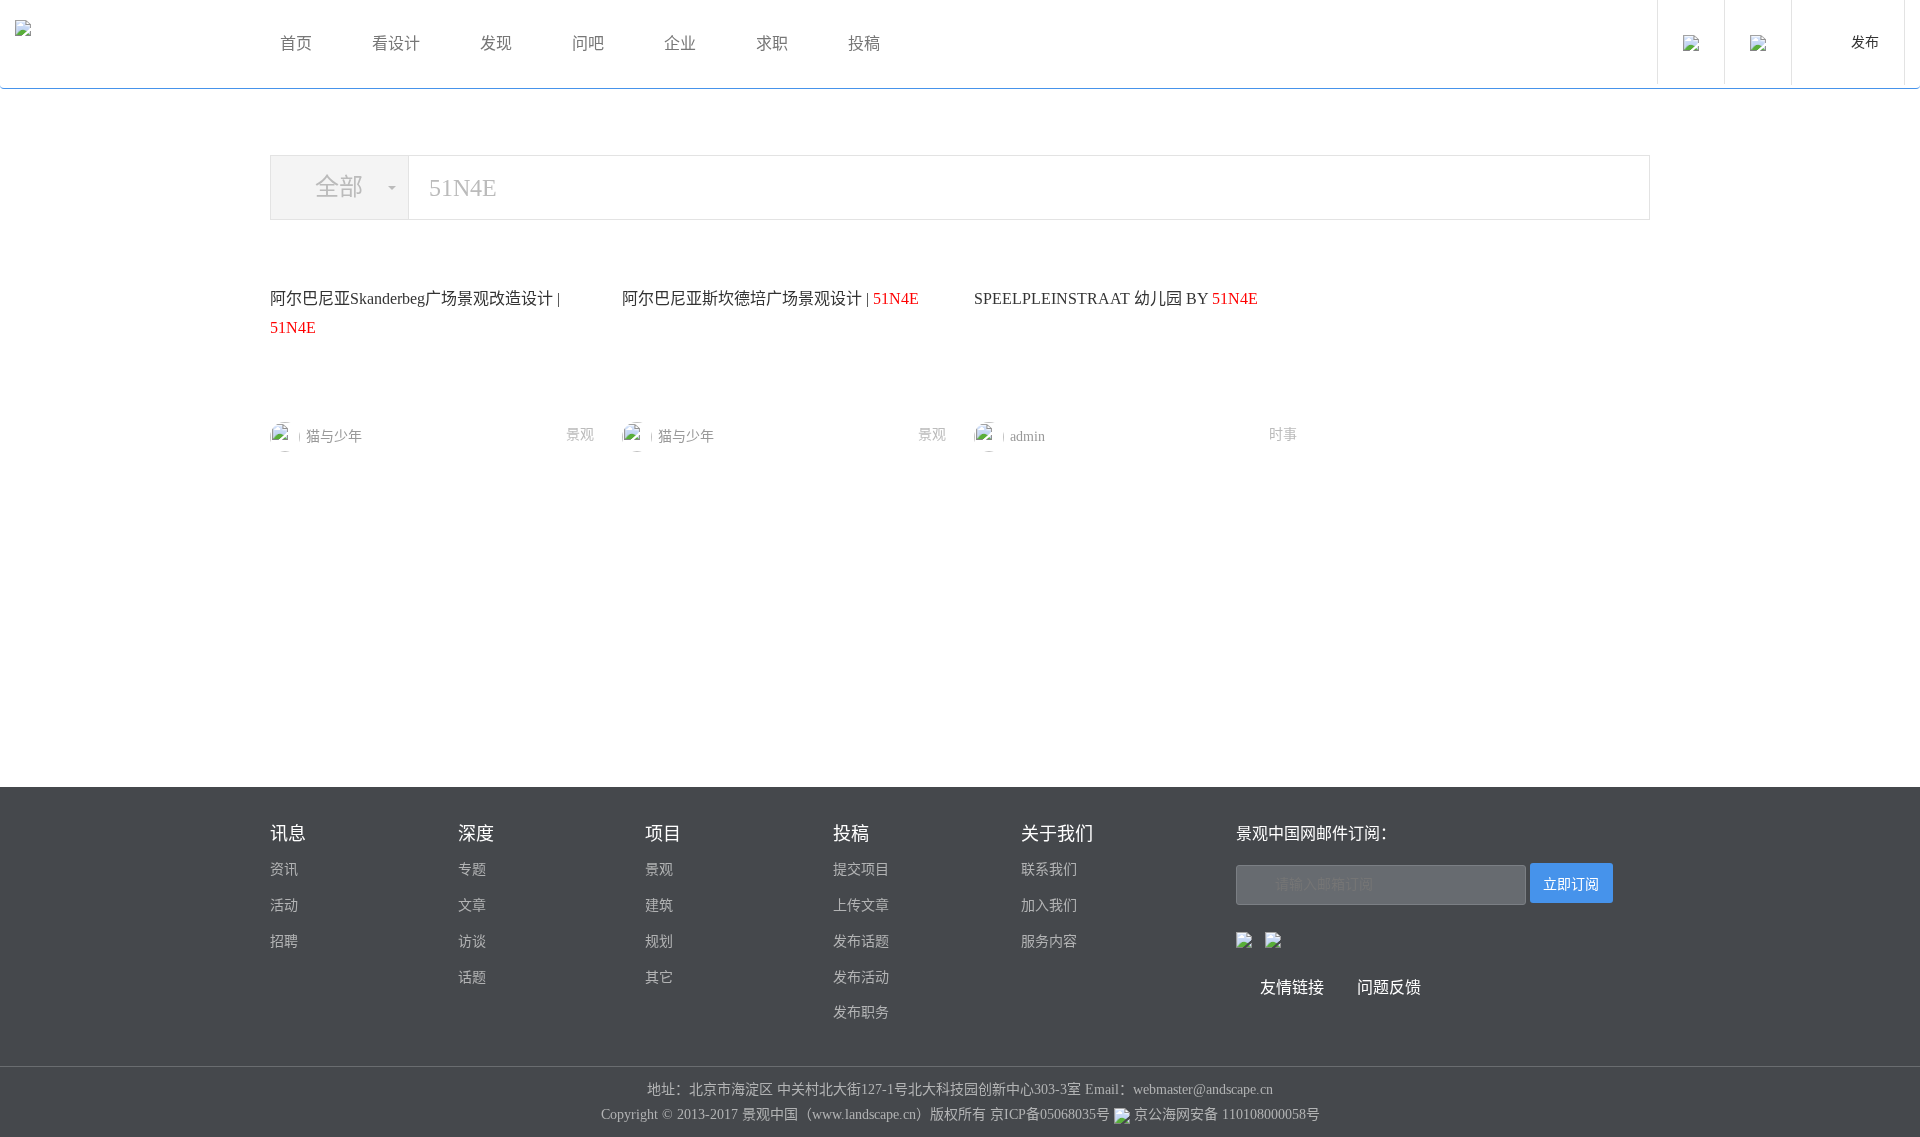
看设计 (396, 43)
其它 (659, 977)
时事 (1283, 434)
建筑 (659, 905)
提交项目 (861, 869)
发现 (496, 43)
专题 (472, 869)
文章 (472, 905)
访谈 (472, 941)
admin (1027, 436)
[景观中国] (125, 44)
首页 (296, 43)
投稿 (864, 43)
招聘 (284, 941)
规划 (659, 941)
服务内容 (1049, 941)
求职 (772, 43)
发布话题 (861, 941)
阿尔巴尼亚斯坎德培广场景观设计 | (770, 298)
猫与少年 (334, 436)
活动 (284, 905)
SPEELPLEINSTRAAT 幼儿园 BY (1116, 298)
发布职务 (861, 1012)
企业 (680, 43)
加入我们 (1049, 905)
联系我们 (1049, 869)
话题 (472, 977)
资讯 (284, 869)
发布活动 (861, 977)
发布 (1865, 42)
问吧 (588, 43)
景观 (580, 434)
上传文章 (861, 905)
